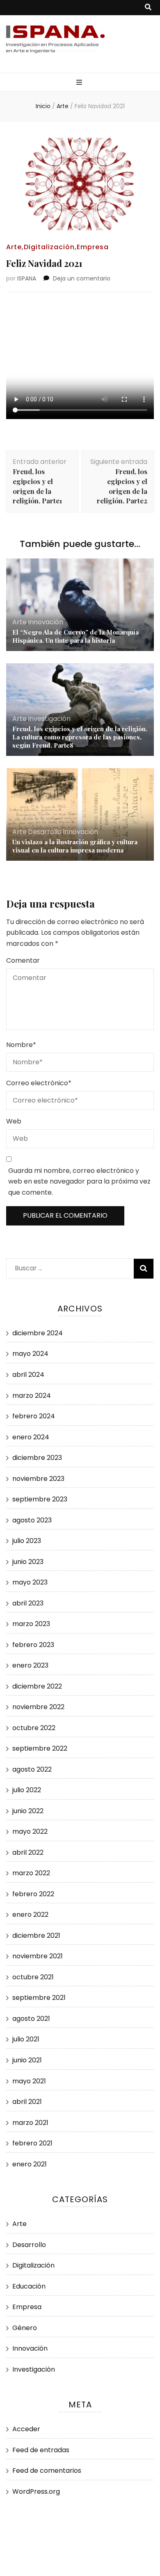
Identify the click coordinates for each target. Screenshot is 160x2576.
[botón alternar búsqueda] (148, 8)
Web (14, 1121)
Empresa (93, 247)
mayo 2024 (30, 1354)
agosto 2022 (32, 1769)
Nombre (21, 1045)
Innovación (46, 622)
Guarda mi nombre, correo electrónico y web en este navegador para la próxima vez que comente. (79, 1181)
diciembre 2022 (37, 1686)
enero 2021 (30, 2164)
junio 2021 (27, 2060)
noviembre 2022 (38, 1707)
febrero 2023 (33, 1645)
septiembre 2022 (40, 1748)
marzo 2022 (31, 1873)
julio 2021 (26, 2039)
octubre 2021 (33, 1977)
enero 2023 (30, 1665)
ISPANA (27, 278)
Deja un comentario (82, 278)
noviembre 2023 (38, 1479)
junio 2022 (28, 1811)
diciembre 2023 (37, 1458)
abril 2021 (27, 2102)
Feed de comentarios (47, 2471)
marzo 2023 (31, 1624)
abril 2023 (28, 1603)
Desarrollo (45, 832)
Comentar (23, 960)
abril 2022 (28, 1852)
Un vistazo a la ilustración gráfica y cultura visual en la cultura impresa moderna (75, 846)
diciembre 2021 (36, 1935)
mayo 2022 (30, 1831)
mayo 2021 (29, 2081)
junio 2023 (28, 1562)
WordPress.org (36, 2491)
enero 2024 (31, 1437)
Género (25, 2328)
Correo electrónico (39, 1083)
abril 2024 (28, 1375)
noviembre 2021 (38, 1956)
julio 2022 (27, 1790)
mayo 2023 (30, 1582)
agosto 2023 (32, 1520)
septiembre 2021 (39, 1998)
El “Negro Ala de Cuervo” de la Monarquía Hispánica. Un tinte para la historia (75, 636)
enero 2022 (30, 1915)
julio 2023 (27, 1541)
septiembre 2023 (40, 1499)
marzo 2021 (30, 2123)
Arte (14, 247)
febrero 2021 (32, 2143)
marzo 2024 (32, 1396)
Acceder (26, 2429)
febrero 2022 (33, 1894)
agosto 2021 (31, 2019)
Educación (29, 2286)
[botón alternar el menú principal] (80, 83)
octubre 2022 (34, 1728)
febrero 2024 (34, 1416)
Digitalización (49, 247)
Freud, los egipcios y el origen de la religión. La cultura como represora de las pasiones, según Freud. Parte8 (80, 737)
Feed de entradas (41, 2450)
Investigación (49, 719)
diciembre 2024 (38, 1333)
